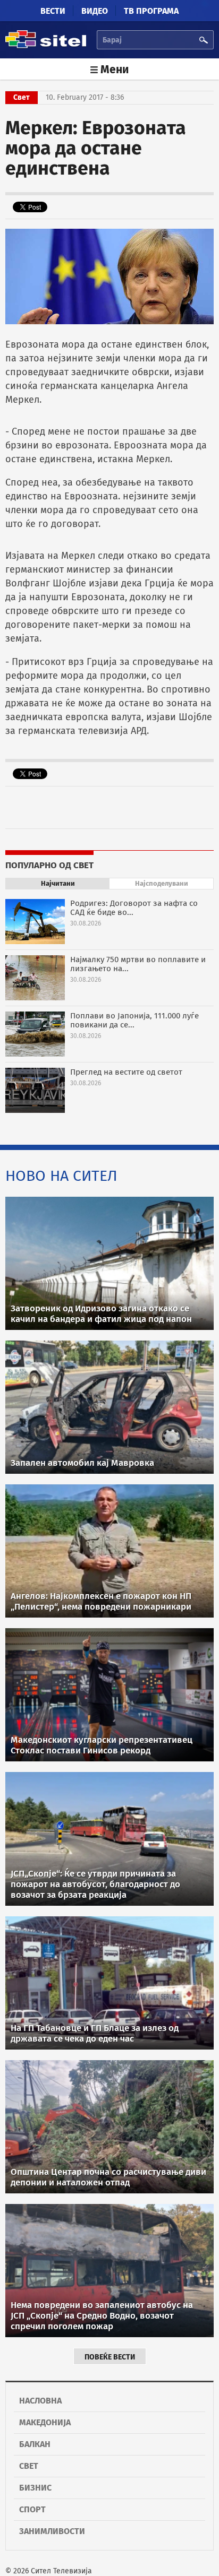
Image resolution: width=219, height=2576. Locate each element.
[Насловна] (46, 46)
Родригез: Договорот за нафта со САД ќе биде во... (134, 908)
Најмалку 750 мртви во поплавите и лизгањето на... (138, 964)
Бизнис (35, 2488)
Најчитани (58, 883)
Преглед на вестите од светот (126, 1072)
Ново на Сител (61, 1176)
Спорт (32, 2509)
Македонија (45, 2422)
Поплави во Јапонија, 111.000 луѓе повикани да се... (134, 1020)
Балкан (35, 2444)
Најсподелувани (162, 883)
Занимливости (52, 2531)
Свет (29, 2466)
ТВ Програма (151, 11)
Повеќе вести (110, 2357)
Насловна (40, 2401)
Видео (95, 11)
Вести (53, 11)
